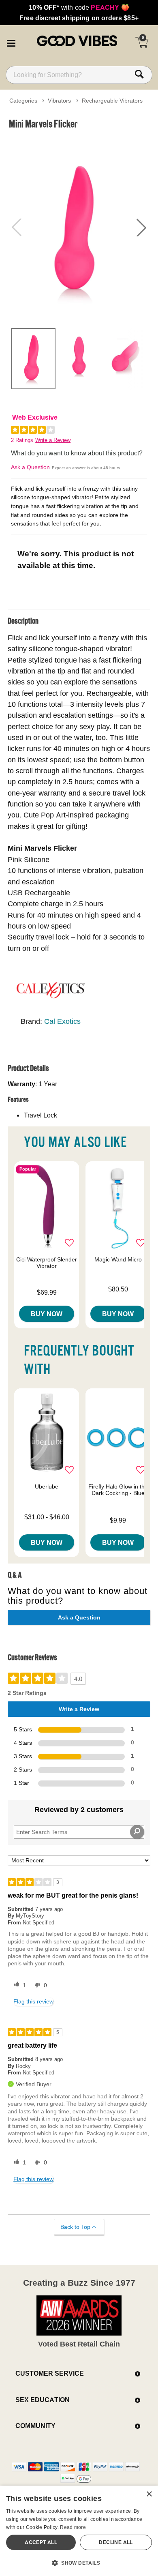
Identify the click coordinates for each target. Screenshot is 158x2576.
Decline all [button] (116, 2542)
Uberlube (47, 1486)
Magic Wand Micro (118, 1259)
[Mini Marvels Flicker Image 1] (79, 227)
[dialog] (79, 2531)
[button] (11, 42)
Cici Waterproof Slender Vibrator (47, 1263)
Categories (23, 101)
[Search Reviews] (137, 1832)
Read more (73, 2527)
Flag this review (33, 2001)
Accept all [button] (41, 2542)
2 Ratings (22, 440)
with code (79, 7)
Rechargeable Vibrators (112, 101)
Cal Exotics (62, 1021)
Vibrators (59, 101)
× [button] (149, 2494)
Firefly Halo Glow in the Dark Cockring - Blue (118, 1490)
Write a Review (53, 440)
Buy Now (47, 1314)
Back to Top (75, 2227)
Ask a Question (30, 467)
